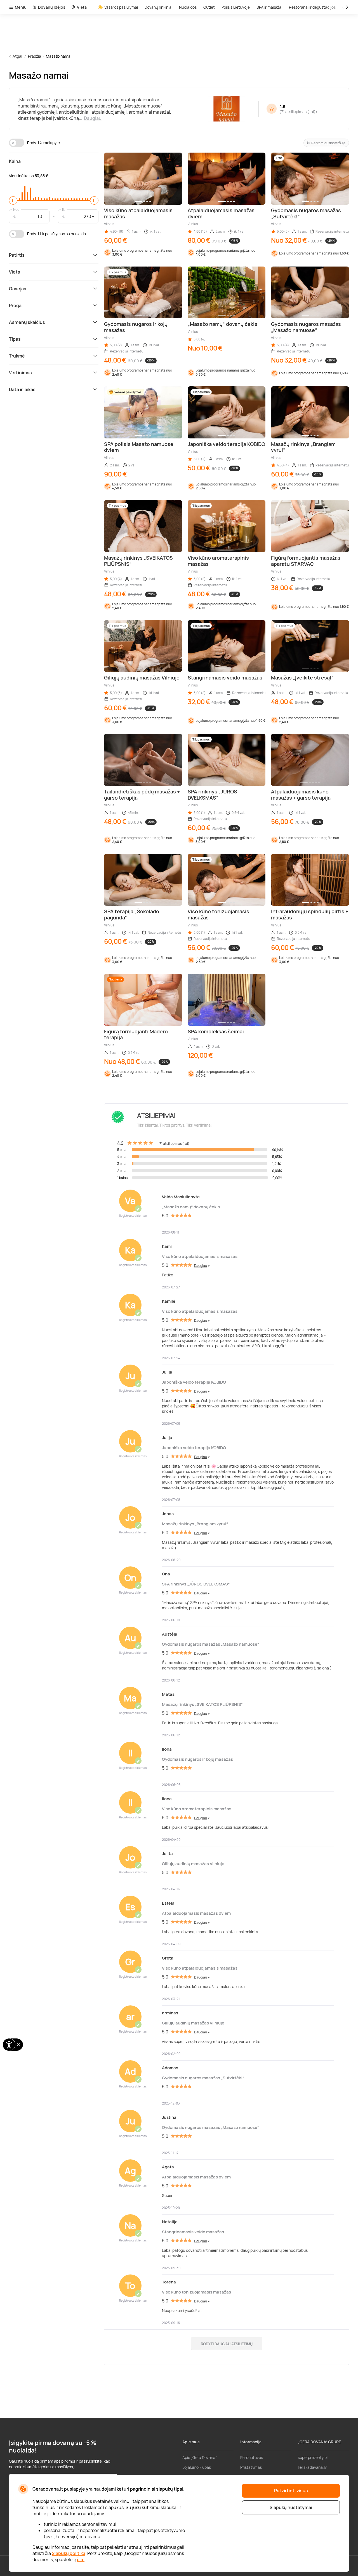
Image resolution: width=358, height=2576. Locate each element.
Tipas (15, 339)
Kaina (15, 161)
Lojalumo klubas (197, 2467)
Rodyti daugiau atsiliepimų (227, 2344)
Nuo (16, 209)
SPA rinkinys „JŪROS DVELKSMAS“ (196, 1584)
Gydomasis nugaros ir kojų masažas (197, 1759)
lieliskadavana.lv (312, 2467)
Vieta (82, 7)
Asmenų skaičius (27, 322)
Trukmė (17, 356)
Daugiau (93, 118)
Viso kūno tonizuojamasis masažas (196, 2292)
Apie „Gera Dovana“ (200, 2457)
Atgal (17, 56)
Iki (64, 209)
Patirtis (17, 255)
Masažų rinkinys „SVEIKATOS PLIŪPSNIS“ (202, 1704)
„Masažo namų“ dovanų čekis (191, 1207)
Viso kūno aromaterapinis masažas (197, 1809)
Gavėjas (18, 289)
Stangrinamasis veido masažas (193, 2232)
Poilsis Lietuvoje (236, 7)
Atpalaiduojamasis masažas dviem (196, 1913)
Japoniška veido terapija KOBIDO (194, 1382)
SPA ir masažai (269, 7)
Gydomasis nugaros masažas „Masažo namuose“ (210, 1644)
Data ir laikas (22, 389)
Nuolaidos (188, 7)
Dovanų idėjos (52, 7)
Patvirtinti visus (291, 2491)
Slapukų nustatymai (291, 2507)
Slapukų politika (69, 2553)
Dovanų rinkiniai (158, 7)
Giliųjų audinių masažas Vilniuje (193, 1864)
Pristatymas (251, 2467)
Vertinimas (20, 373)
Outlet (209, 7)
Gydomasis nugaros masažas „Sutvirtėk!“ (203, 2078)
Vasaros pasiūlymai (121, 7)
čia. (81, 2559)
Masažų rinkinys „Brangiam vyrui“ (195, 1524)
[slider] (13, 200)
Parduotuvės (252, 2457)
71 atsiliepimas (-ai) (298, 112)
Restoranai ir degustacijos (312, 7)
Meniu (21, 7)
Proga (15, 305)
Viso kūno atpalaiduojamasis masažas (200, 1256)
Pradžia (35, 56)
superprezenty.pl (313, 2457)
